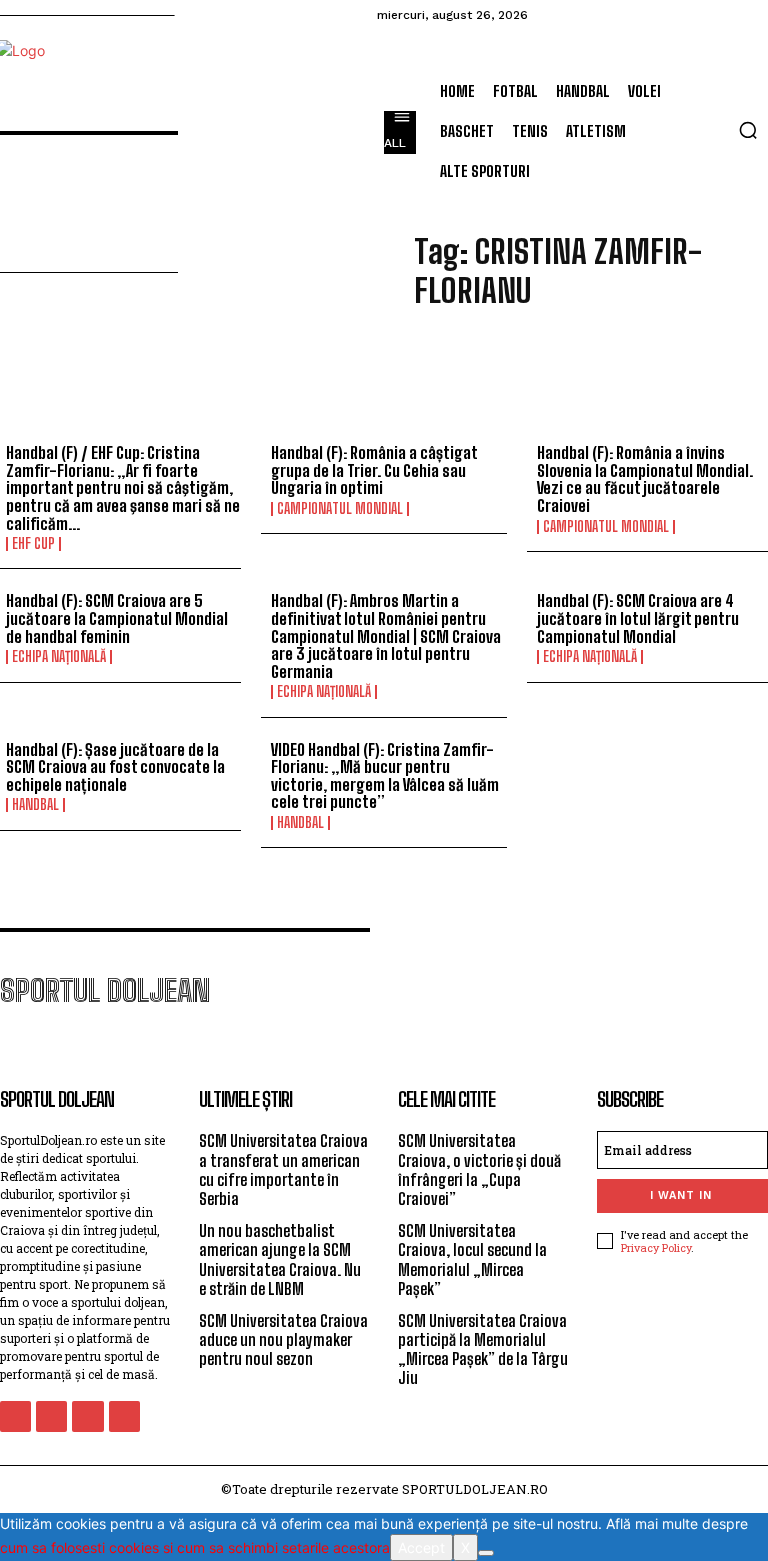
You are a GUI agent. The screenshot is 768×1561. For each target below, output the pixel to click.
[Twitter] (87, 1416)
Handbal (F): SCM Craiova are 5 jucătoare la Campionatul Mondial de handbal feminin (117, 618)
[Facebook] (15, 1416)
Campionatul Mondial (340, 509)
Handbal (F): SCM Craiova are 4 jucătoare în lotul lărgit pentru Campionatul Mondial (638, 618)
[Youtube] (124, 1416)
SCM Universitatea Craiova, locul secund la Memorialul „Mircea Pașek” (472, 1259)
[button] (748, 130)
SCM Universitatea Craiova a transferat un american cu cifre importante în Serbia (283, 1169)
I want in (681, 1195)
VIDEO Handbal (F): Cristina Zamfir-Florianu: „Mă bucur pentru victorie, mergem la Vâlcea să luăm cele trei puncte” (385, 776)
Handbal (35, 805)
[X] (486, 1553)
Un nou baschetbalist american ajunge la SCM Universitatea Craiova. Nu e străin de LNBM (280, 1259)
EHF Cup (33, 544)
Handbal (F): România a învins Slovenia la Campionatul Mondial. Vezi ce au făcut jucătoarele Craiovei (645, 479)
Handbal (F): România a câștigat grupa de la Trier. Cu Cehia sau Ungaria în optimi (374, 470)
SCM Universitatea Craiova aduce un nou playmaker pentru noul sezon (283, 1339)
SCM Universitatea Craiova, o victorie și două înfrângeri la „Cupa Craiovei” (479, 1169)
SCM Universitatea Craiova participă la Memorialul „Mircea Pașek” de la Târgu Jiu (483, 1349)
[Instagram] (51, 1416)
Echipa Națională (59, 657)
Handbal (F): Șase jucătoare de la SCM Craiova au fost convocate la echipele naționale (115, 767)
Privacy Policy (656, 1247)
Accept (421, 1547)
